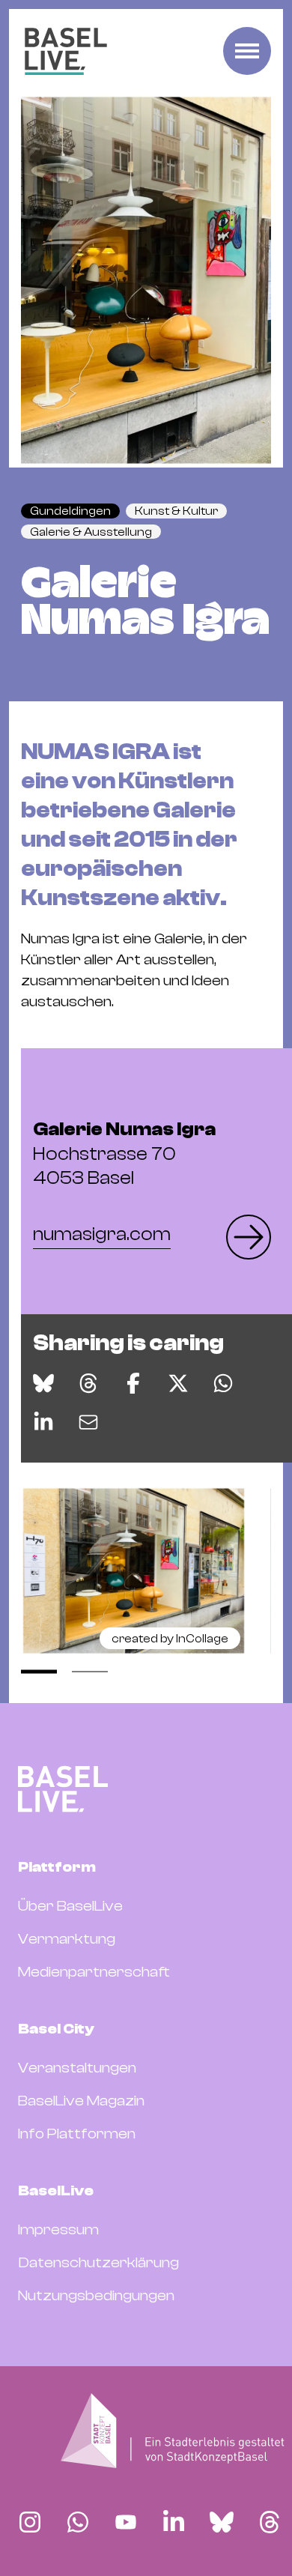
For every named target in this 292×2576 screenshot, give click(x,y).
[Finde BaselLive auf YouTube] (126, 2522)
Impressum (58, 2229)
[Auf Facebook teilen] (133, 1383)
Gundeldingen (70, 511)
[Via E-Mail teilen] (88, 1422)
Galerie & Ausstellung (91, 532)
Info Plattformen (77, 2134)
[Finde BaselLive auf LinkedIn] (174, 2522)
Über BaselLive (70, 1906)
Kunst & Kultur (176, 511)
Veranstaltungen (77, 2068)
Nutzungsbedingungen (96, 2295)
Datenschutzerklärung (98, 2262)
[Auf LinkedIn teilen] (43, 1422)
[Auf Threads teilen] (88, 1383)
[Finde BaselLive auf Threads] (270, 2522)
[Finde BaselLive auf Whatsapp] (78, 2522)
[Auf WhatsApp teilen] (223, 1383)
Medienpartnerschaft (94, 1972)
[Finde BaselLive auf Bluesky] (222, 2522)
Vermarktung (67, 1939)
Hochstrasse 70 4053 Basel (124, 1154)
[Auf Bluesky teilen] (43, 1383)
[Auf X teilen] (178, 1383)
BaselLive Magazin (81, 2101)
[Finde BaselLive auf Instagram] (30, 2522)
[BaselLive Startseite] (66, 51)
